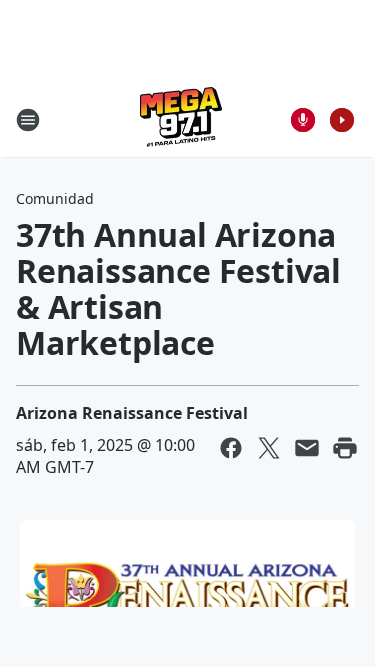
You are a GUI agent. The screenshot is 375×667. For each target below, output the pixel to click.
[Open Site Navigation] (28, 120)
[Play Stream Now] (342, 120)
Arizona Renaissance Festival (132, 413)
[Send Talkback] (303, 120)
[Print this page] (345, 448)
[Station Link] (181, 119)
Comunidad (55, 198)
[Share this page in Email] (307, 448)
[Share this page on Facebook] (231, 448)
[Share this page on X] (269, 448)
